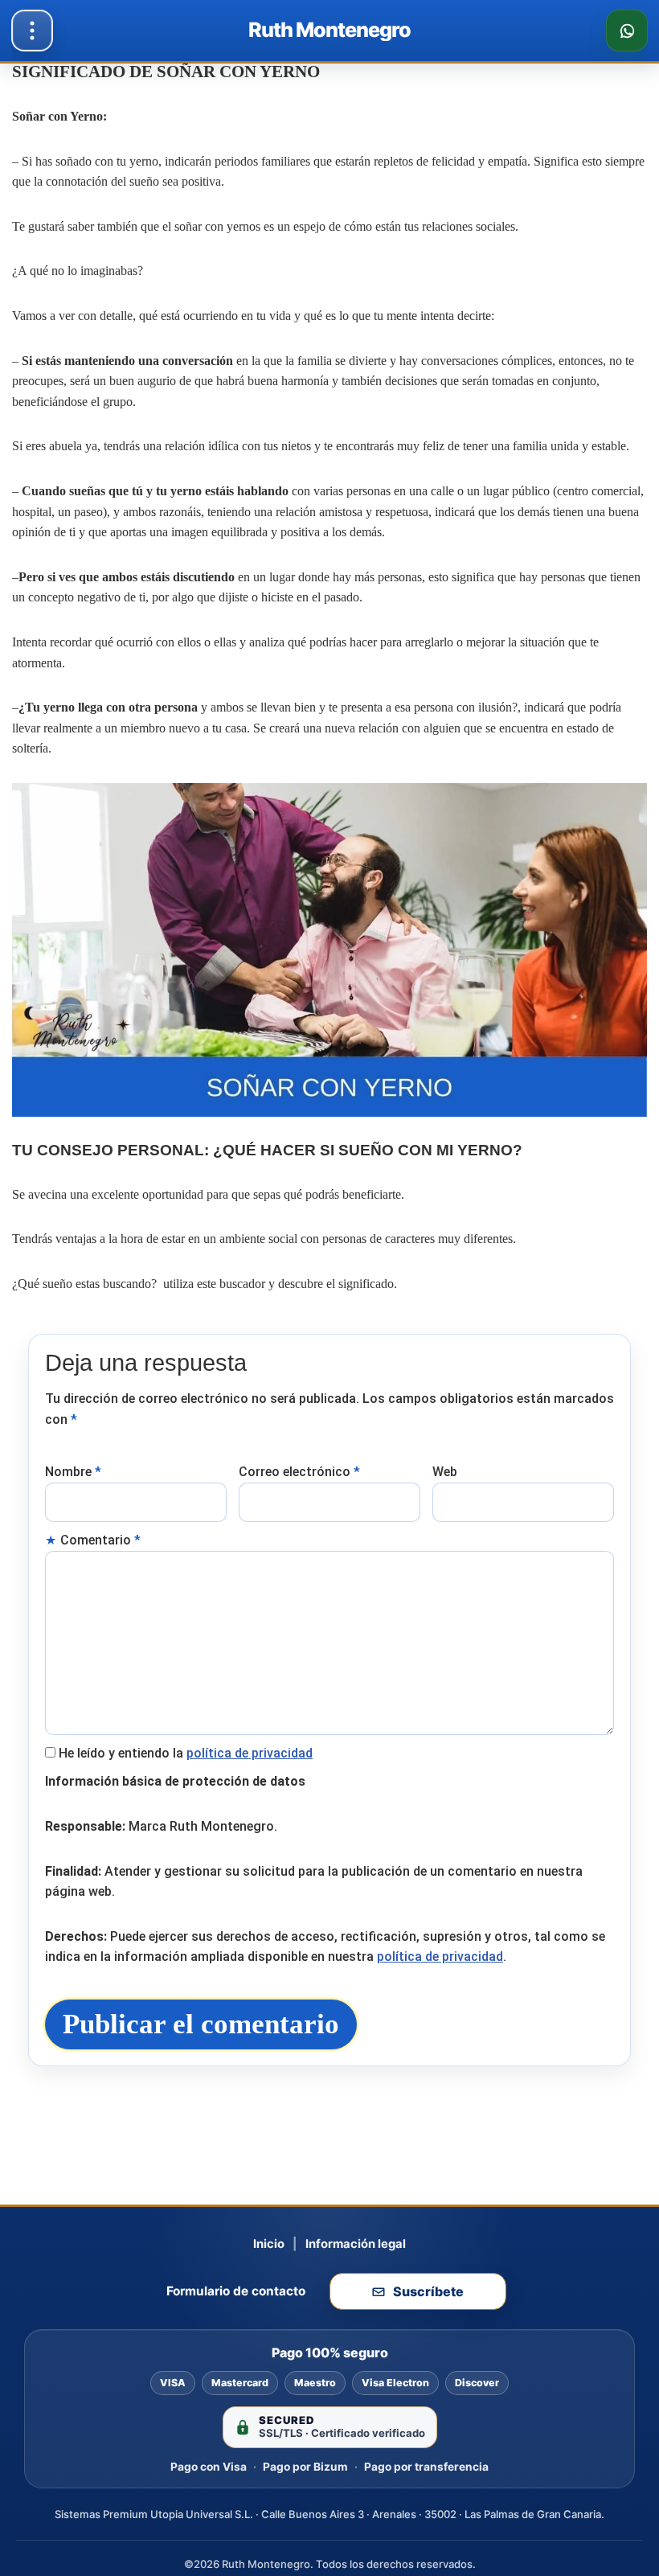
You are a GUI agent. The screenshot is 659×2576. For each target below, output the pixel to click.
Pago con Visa (209, 2467)
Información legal (356, 2244)
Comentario (100, 1540)
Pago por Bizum (305, 2467)
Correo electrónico (299, 1472)
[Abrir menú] (32, 31)
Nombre (73, 1472)
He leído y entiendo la (186, 1753)
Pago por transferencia (426, 2467)
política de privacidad (250, 1753)
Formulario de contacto (236, 2291)
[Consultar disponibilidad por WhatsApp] (627, 31)
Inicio (269, 2244)
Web (445, 1472)
